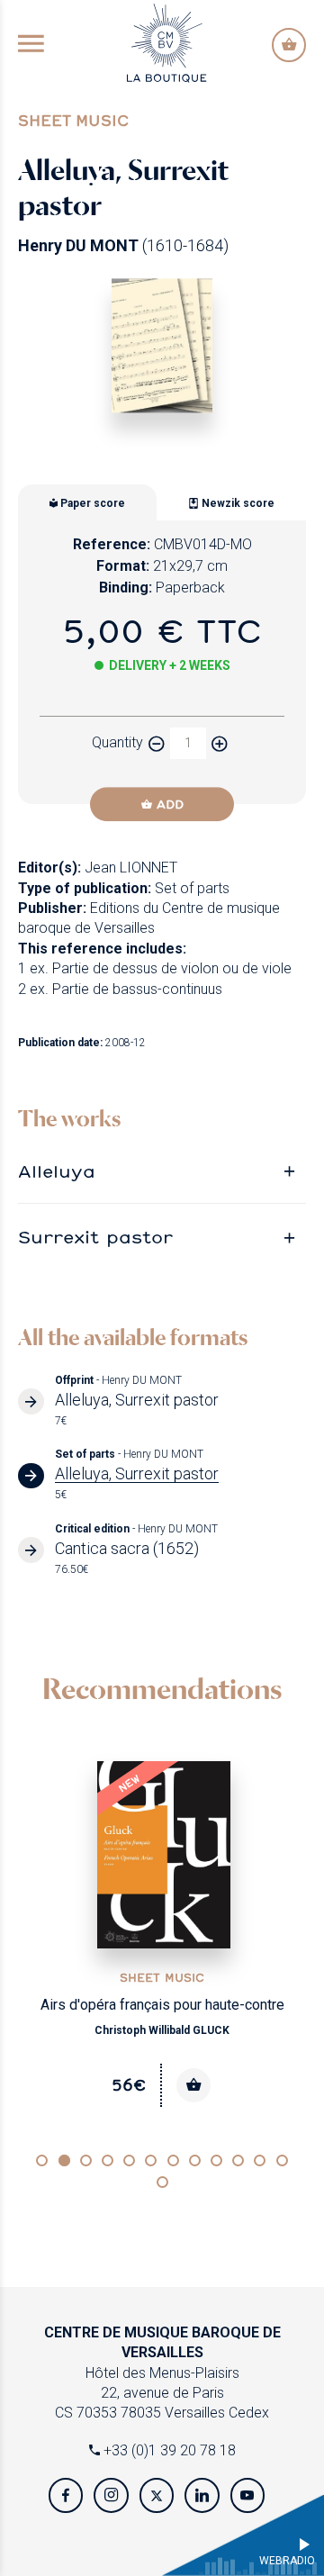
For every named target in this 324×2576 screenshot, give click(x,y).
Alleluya (57, 1170)
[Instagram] (111, 2495)
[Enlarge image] (162, 345)
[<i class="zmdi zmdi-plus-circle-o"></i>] (220, 743)
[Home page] (166, 42)
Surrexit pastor (95, 1236)
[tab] (162, 1171)
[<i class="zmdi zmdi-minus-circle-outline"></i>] (157, 743)
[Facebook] (66, 2495)
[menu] (31, 45)
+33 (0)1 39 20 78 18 (168, 2450)
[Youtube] (247, 2495)
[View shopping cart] (289, 45)
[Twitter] (157, 2495)
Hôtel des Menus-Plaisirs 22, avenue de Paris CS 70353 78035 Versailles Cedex (162, 2373)
